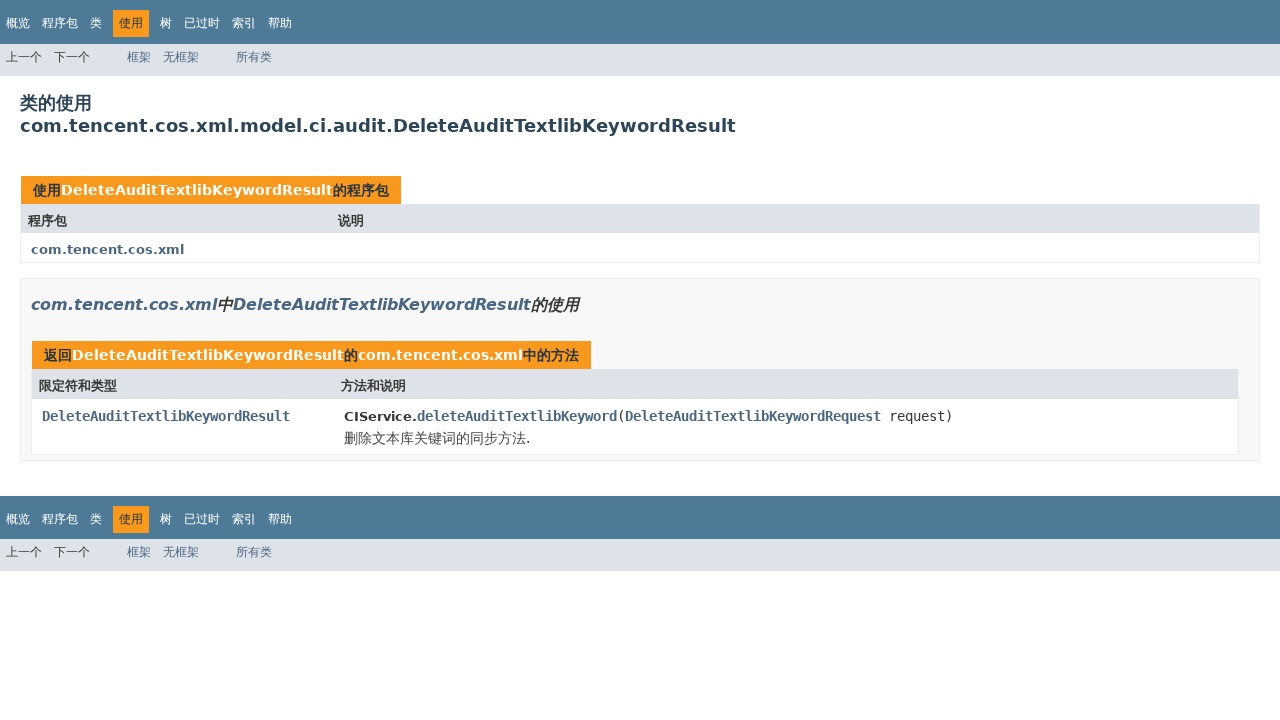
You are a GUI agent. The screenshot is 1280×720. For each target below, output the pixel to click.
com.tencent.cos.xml (107, 249)
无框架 (181, 57)
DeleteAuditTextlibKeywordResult (197, 190)
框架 (139, 57)
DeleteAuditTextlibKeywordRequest (753, 416)
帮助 (280, 23)
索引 (244, 23)
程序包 (60, 23)
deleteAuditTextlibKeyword (517, 416)
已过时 (202, 23)
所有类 (254, 57)
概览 (18, 23)
